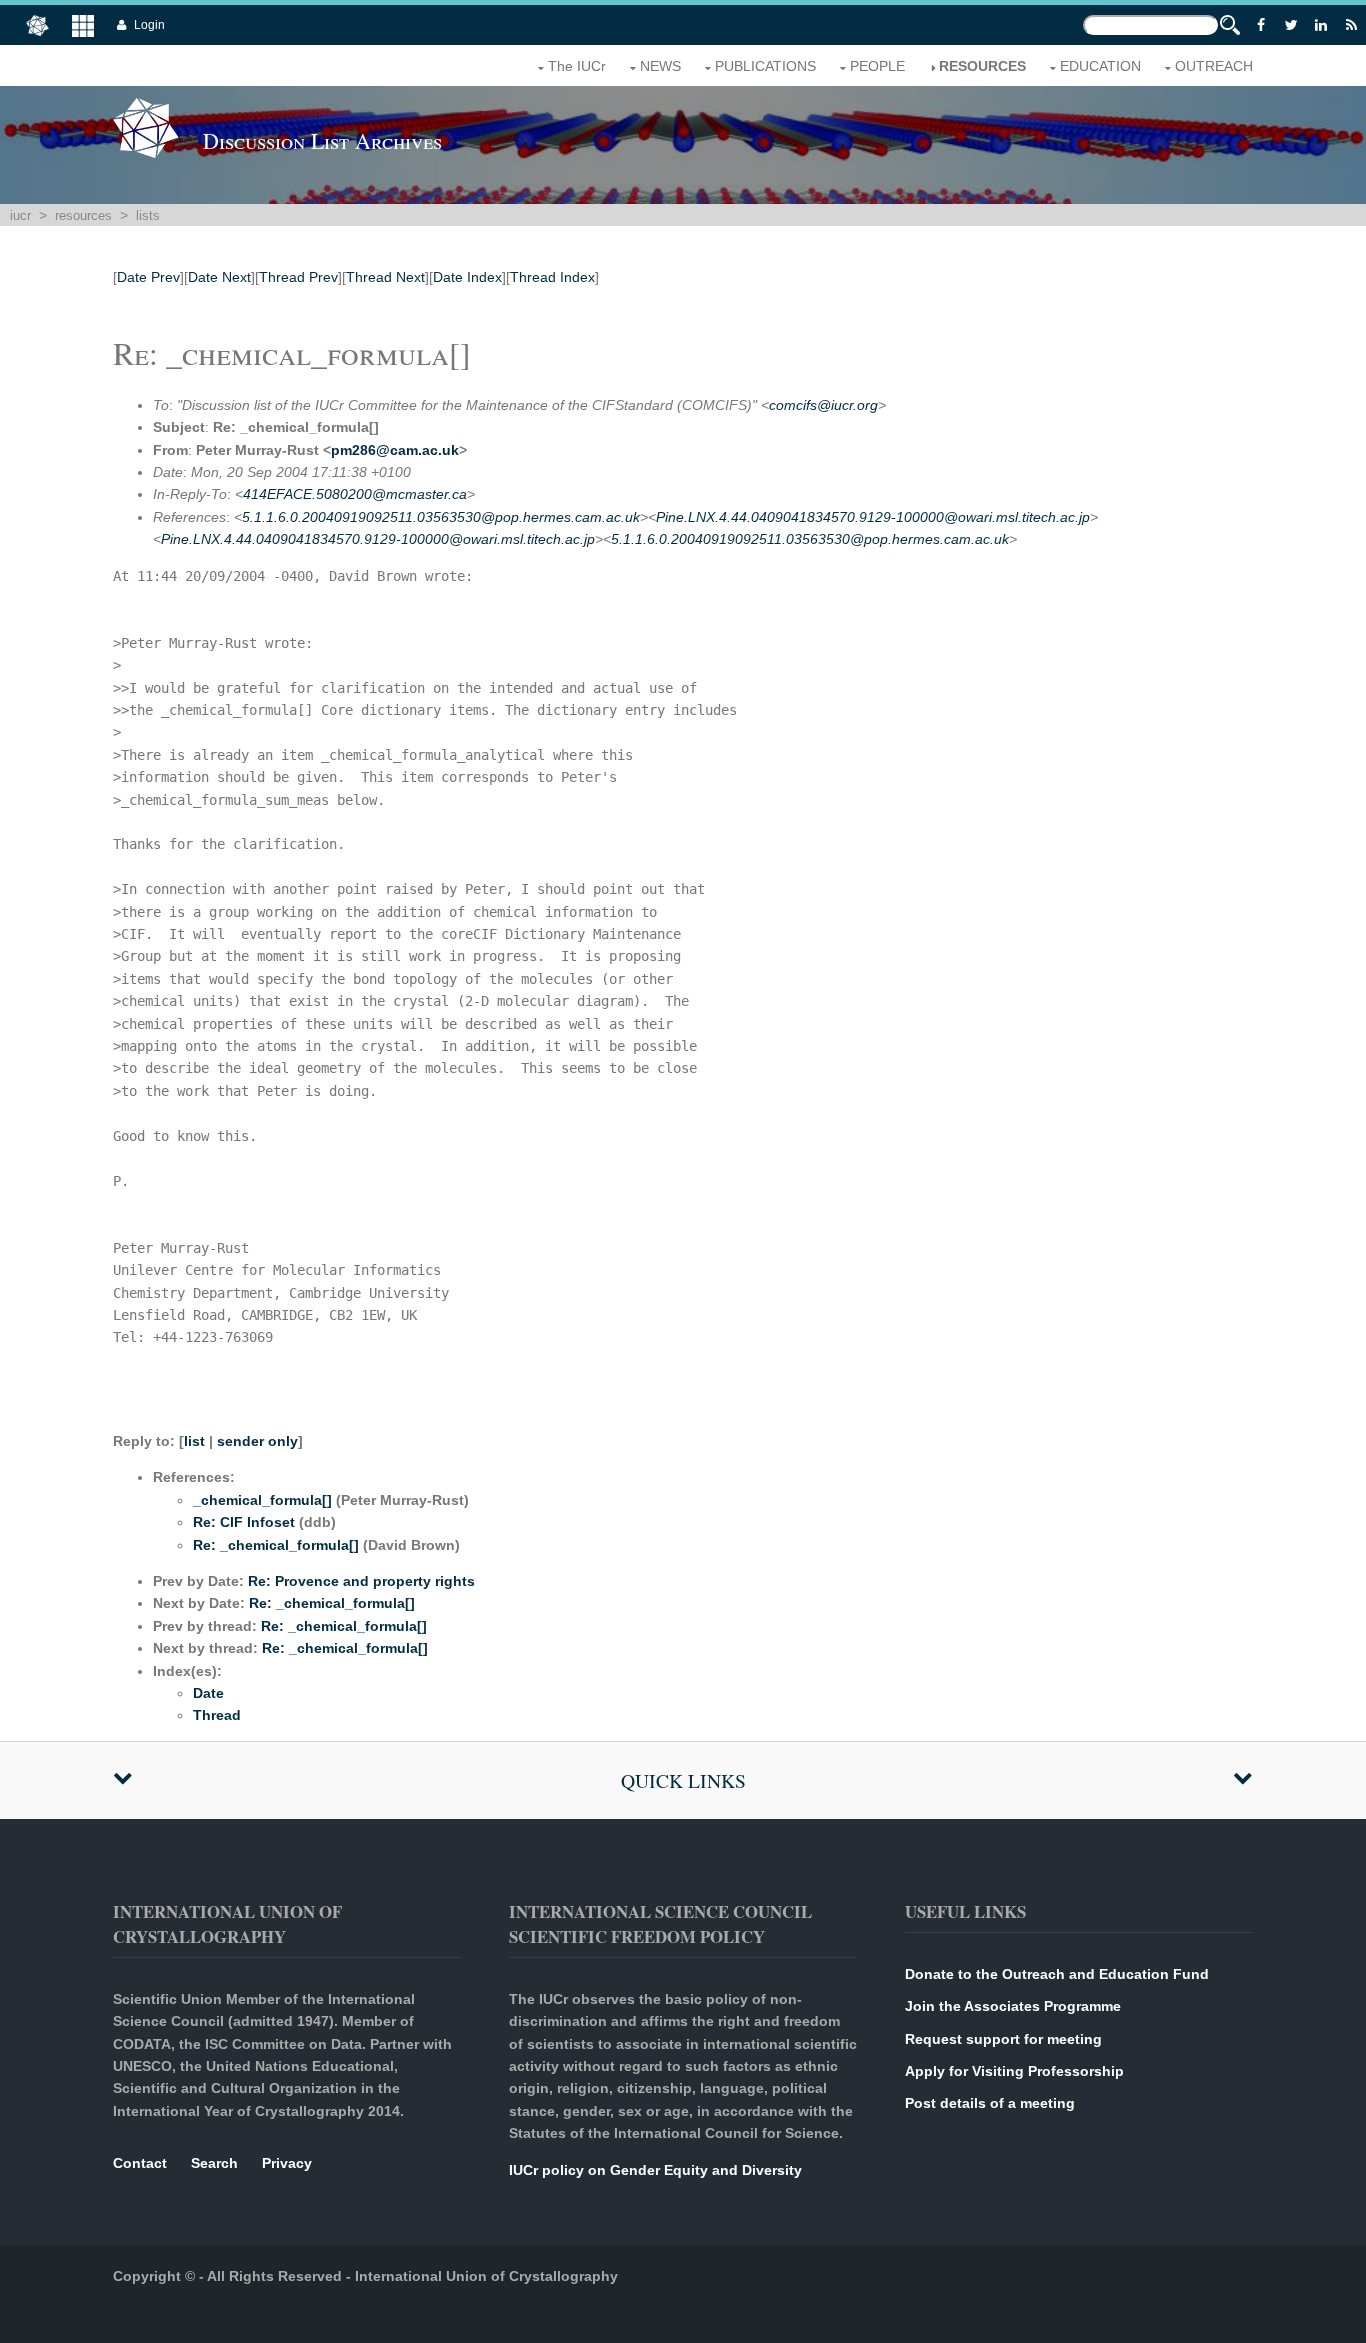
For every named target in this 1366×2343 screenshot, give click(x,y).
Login (149, 25)
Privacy (287, 2163)
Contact (140, 2163)
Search (214, 2163)
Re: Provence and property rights (361, 1581)
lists (148, 215)
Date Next (219, 277)
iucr (20, 215)
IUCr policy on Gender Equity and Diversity (655, 2170)
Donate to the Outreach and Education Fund (1057, 1974)
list (194, 1441)
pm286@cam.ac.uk (395, 450)
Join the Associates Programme (1013, 2006)
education (1100, 66)
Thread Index (552, 277)
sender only (257, 1441)
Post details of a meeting (990, 2103)
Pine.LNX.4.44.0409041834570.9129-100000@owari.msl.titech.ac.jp (873, 517)
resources (982, 66)
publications (765, 66)
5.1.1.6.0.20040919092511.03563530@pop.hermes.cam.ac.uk (441, 517)
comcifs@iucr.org (823, 405)
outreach (1214, 66)
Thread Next (385, 277)
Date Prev (148, 277)
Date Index (467, 277)
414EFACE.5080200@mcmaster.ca (355, 494)
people (877, 66)
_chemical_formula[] (262, 1500)
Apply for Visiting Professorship (1014, 2071)
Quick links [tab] (683, 1780)
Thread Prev (298, 277)
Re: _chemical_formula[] (276, 1545)
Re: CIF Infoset (244, 1522)
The (577, 66)
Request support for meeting (1003, 2039)
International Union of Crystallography (486, 2276)
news (660, 66)
